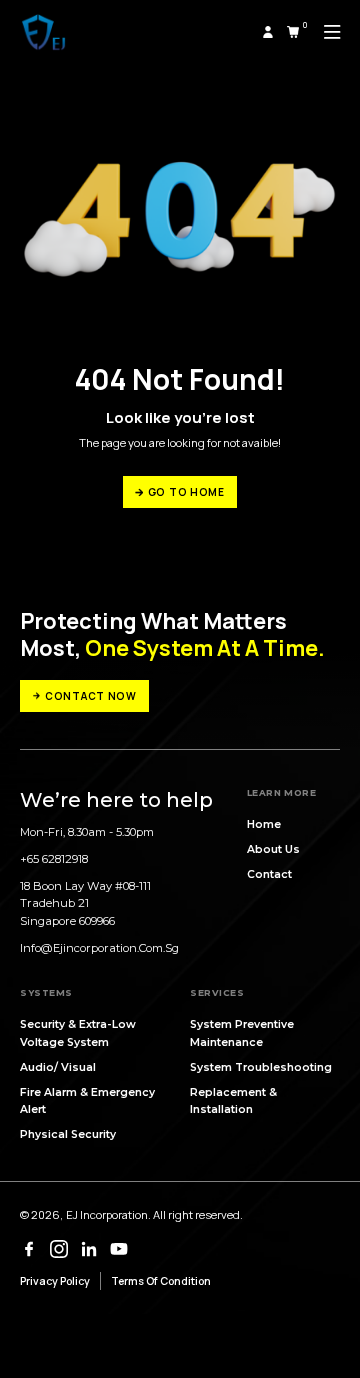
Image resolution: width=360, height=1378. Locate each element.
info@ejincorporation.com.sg (99, 948)
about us (273, 849)
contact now (91, 696)
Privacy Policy (55, 1281)
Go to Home (186, 492)
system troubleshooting (261, 1067)
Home (264, 824)
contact (269, 874)
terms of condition (161, 1281)
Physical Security (68, 1134)
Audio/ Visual (58, 1067)
